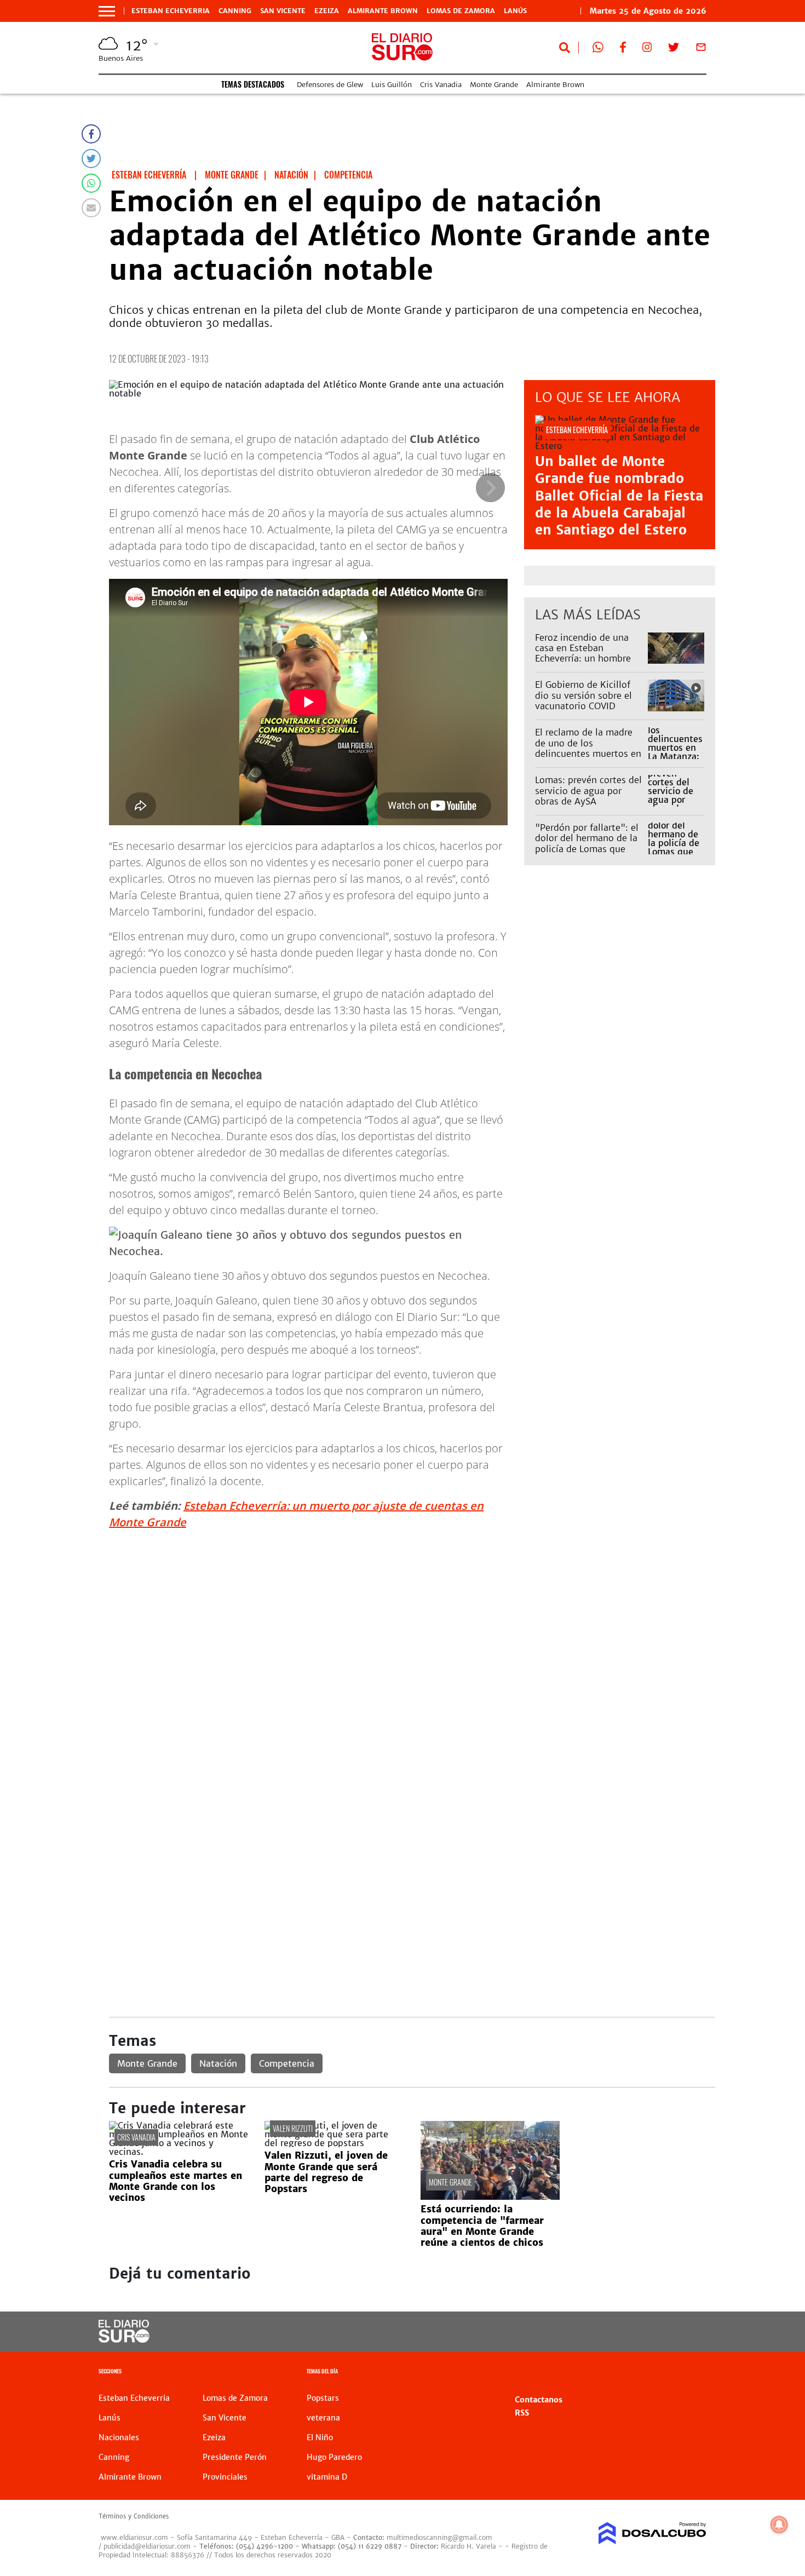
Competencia (287, 2063)
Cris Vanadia (441, 85)
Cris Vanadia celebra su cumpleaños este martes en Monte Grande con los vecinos (176, 2181)
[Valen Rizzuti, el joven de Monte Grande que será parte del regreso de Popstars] (334, 2143)
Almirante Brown (383, 11)
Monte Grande (494, 85)
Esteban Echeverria (171, 11)
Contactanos (539, 2400)
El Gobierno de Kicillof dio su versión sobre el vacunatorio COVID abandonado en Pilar (583, 700)
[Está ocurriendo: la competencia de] (490, 2196)
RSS (522, 2413)
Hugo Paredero (334, 2457)
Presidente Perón (235, 2457)
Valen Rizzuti (293, 2128)
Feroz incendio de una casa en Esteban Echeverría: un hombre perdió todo (583, 653)
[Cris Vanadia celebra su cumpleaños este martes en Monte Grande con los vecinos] (179, 2152)
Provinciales (225, 2477)
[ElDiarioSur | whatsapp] (598, 49)
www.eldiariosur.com (134, 2537)
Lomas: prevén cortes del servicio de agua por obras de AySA (588, 790)
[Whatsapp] (91, 183)
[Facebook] (91, 134)
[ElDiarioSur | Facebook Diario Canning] (623, 49)
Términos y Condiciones (134, 2516)
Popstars (323, 2398)
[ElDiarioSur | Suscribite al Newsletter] (701, 49)
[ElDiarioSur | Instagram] (647, 49)
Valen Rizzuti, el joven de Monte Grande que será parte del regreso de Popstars (326, 2172)
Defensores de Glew (330, 85)
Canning (235, 11)
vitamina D (327, 2477)
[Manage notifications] (779, 2525)
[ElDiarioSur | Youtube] (631, 2332)
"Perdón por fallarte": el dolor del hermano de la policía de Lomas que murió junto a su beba (587, 843)
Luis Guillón (392, 85)
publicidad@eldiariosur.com (147, 2546)
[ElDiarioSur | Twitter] (674, 49)
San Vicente (283, 11)
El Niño (320, 2437)
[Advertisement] (412, 1615)
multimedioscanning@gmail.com (439, 2537)
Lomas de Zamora (461, 11)
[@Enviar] (91, 208)
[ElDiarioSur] (124, 2339)
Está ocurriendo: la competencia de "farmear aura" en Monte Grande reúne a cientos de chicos (482, 2226)
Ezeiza (327, 11)
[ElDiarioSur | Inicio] (694, 2373)
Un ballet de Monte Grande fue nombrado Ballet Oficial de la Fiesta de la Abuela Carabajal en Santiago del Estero (619, 496)
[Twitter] (91, 159)
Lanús (515, 11)
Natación (218, 2063)
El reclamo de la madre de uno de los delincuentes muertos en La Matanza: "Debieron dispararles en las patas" (588, 753)
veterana (323, 2418)
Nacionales (119, 2437)
